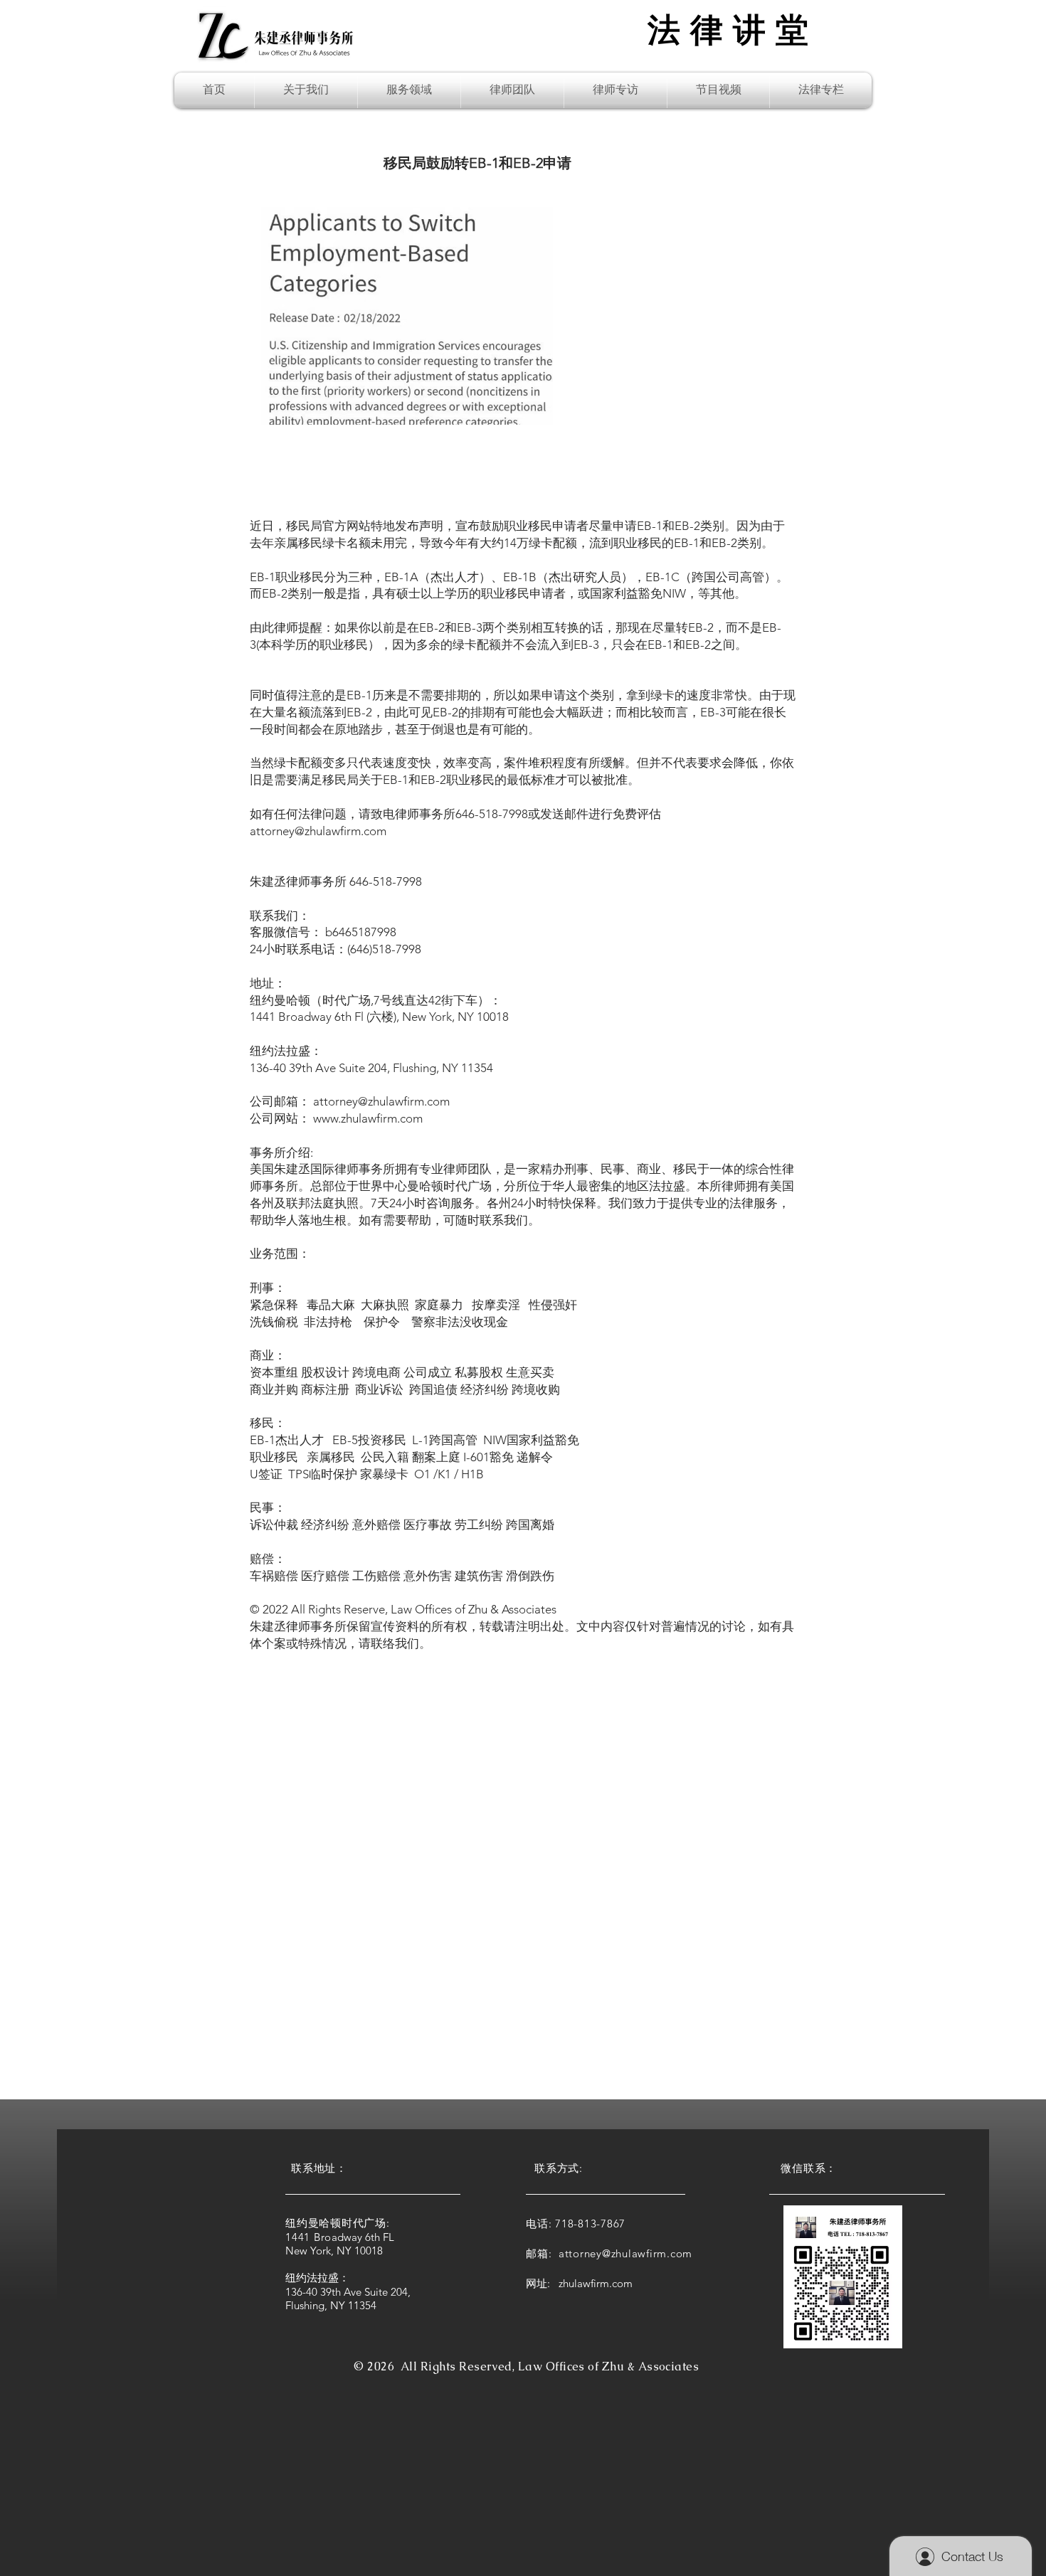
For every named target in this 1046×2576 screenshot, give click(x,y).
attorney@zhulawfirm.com (318, 831)
